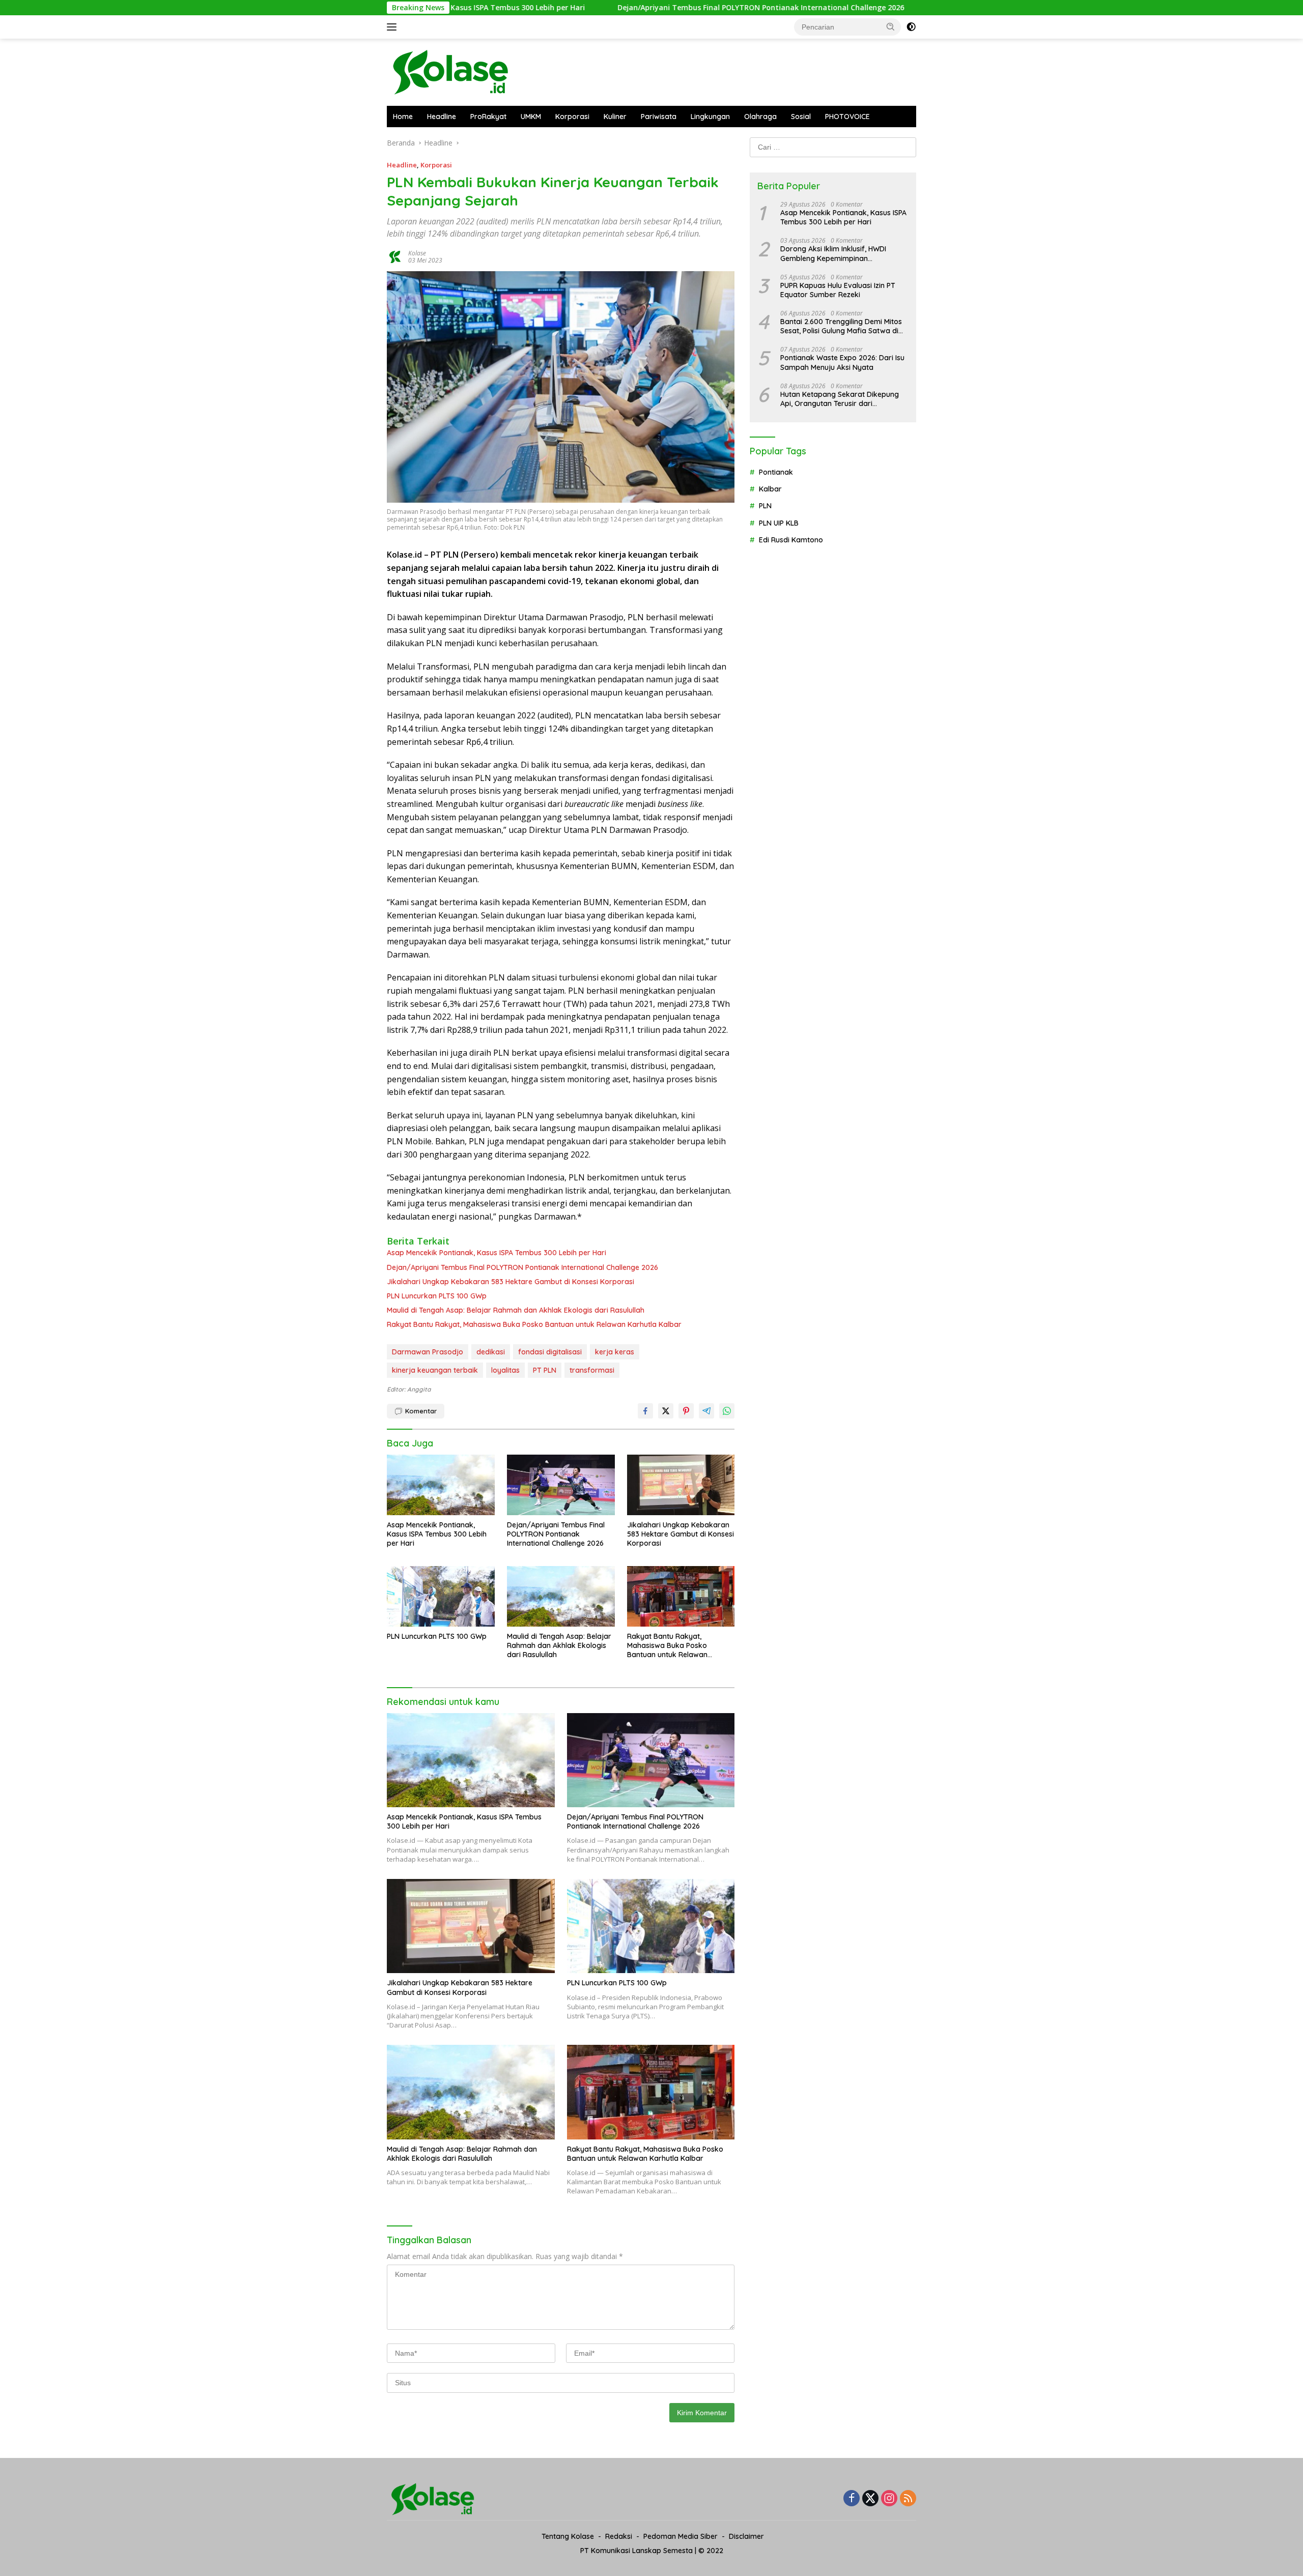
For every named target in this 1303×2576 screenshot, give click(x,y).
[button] (891, 26)
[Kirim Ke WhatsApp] (727, 1411)
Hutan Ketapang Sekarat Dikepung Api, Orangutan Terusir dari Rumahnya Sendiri (840, 399)
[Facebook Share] (645, 1411)
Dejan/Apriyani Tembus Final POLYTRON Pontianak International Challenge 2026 (640, 8)
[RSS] (908, 2499)
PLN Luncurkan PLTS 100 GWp (437, 1296)
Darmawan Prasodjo (428, 1352)
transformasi (592, 1370)
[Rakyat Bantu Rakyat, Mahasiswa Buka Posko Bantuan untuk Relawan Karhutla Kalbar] (681, 1596)
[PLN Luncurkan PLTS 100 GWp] (441, 1596)
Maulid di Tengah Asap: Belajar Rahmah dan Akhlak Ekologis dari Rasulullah (516, 1310)
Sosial (801, 117)
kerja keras (615, 1352)
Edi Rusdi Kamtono (791, 540)
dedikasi (491, 1352)
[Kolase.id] (450, 71)
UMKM (531, 117)
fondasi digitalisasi (550, 1352)
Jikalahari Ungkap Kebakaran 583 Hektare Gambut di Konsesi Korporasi (511, 1282)
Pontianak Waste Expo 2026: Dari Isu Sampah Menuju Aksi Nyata (842, 362)
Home (403, 117)
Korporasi (572, 117)
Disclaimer (746, 2536)
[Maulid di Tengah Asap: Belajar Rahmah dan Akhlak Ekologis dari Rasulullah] (561, 1596)
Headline (442, 117)
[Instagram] (889, 2499)
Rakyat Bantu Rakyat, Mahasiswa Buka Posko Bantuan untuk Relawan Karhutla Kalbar (534, 1324)
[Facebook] (852, 2499)
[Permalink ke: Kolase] (395, 256)
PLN (765, 506)
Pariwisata (659, 117)
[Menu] (394, 27)
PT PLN (545, 1370)
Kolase (417, 253)
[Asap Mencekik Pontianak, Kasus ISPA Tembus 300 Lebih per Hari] (441, 1485)
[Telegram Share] (706, 1411)
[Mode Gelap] (911, 27)
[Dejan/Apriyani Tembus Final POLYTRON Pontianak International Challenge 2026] (561, 1485)
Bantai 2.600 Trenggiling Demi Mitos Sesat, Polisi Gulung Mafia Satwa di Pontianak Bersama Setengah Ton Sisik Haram (841, 326)
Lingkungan (710, 117)
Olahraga (760, 117)
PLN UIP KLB (779, 523)
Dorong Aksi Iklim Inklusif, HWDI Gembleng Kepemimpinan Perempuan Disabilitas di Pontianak (840, 253)
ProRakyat (488, 117)
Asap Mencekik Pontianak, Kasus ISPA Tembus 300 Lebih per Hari (497, 1253)
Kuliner (615, 117)
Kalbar (770, 489)
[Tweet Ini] (666, 1411)
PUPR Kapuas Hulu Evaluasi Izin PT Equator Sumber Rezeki (838, 290)
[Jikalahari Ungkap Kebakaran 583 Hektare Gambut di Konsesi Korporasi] (681, 1485)
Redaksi (619, 2536)
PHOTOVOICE (847, 117)
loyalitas (505, 1370)
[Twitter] (870, 2499)
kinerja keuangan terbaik (435, 1370)
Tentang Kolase (568, 2536)
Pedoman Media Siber (681, 2536)
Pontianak (776, 472)
